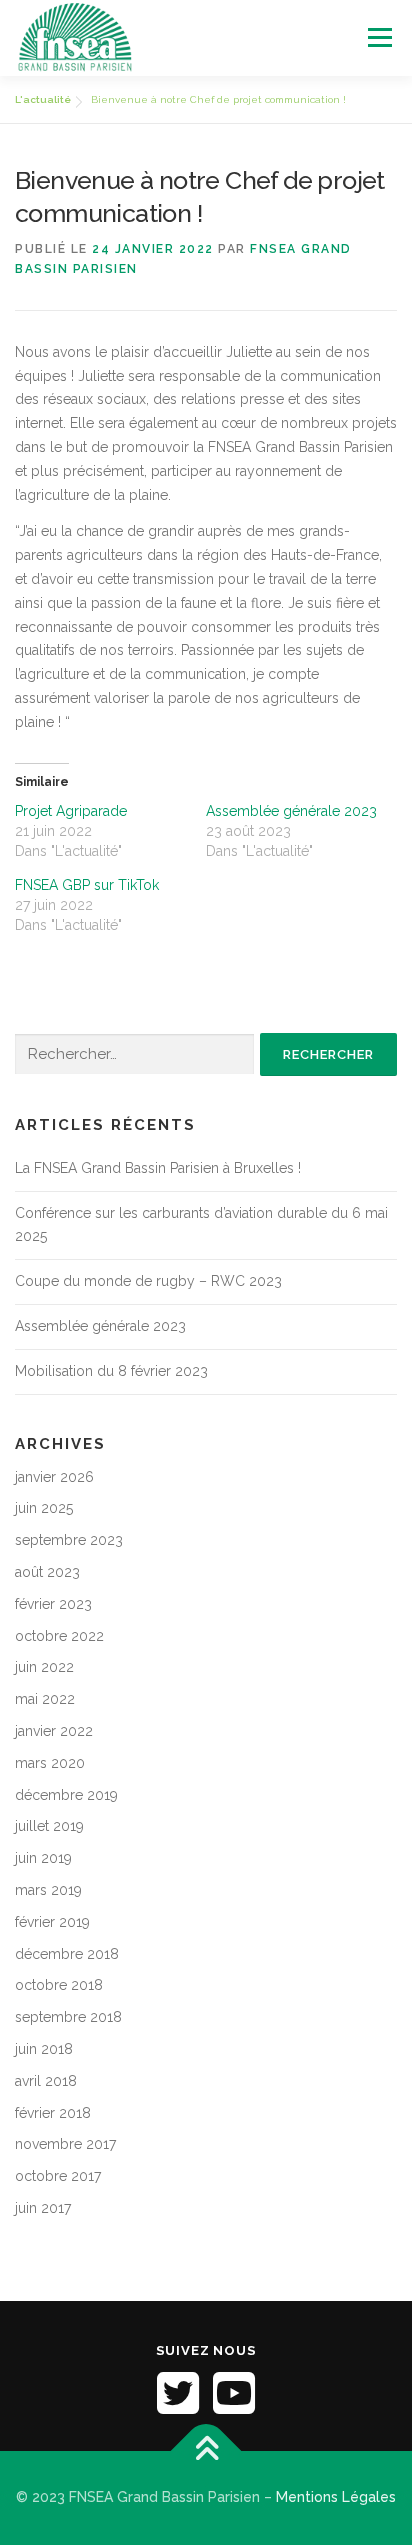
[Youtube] (234, 2393)
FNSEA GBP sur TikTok (87, 885)
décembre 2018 (67, 1954)
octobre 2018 (59, 1985)
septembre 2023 (69, 1540)
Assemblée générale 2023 (291, 811)
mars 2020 (50, 1763)
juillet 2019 (49, 1826)
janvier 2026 (54, 1477)
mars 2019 (48, 1890)
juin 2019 (43, 1858)
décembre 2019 (66, 1795)
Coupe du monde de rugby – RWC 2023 (148, 1281)
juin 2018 (44, 2049)
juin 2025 (44, 1508)
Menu (379, 37)
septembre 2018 (68, 2017)
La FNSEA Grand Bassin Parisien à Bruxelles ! (158, 1168)
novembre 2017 (65, 2144)
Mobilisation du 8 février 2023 (111, 1371)
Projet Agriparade (71, 811)
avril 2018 (46, 2081)
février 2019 (52, 1922)
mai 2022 (45, 1699)
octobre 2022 (59, 1636)
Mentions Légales (336, 2497)
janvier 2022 (54, 1731)
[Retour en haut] (206, 2451)
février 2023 (53, 1604)
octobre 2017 (58, 2176)
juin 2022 (44, 1667)
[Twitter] (178, 2393)
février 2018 (53, 2113)
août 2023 (47, 1572)
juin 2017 (43, 2208)
